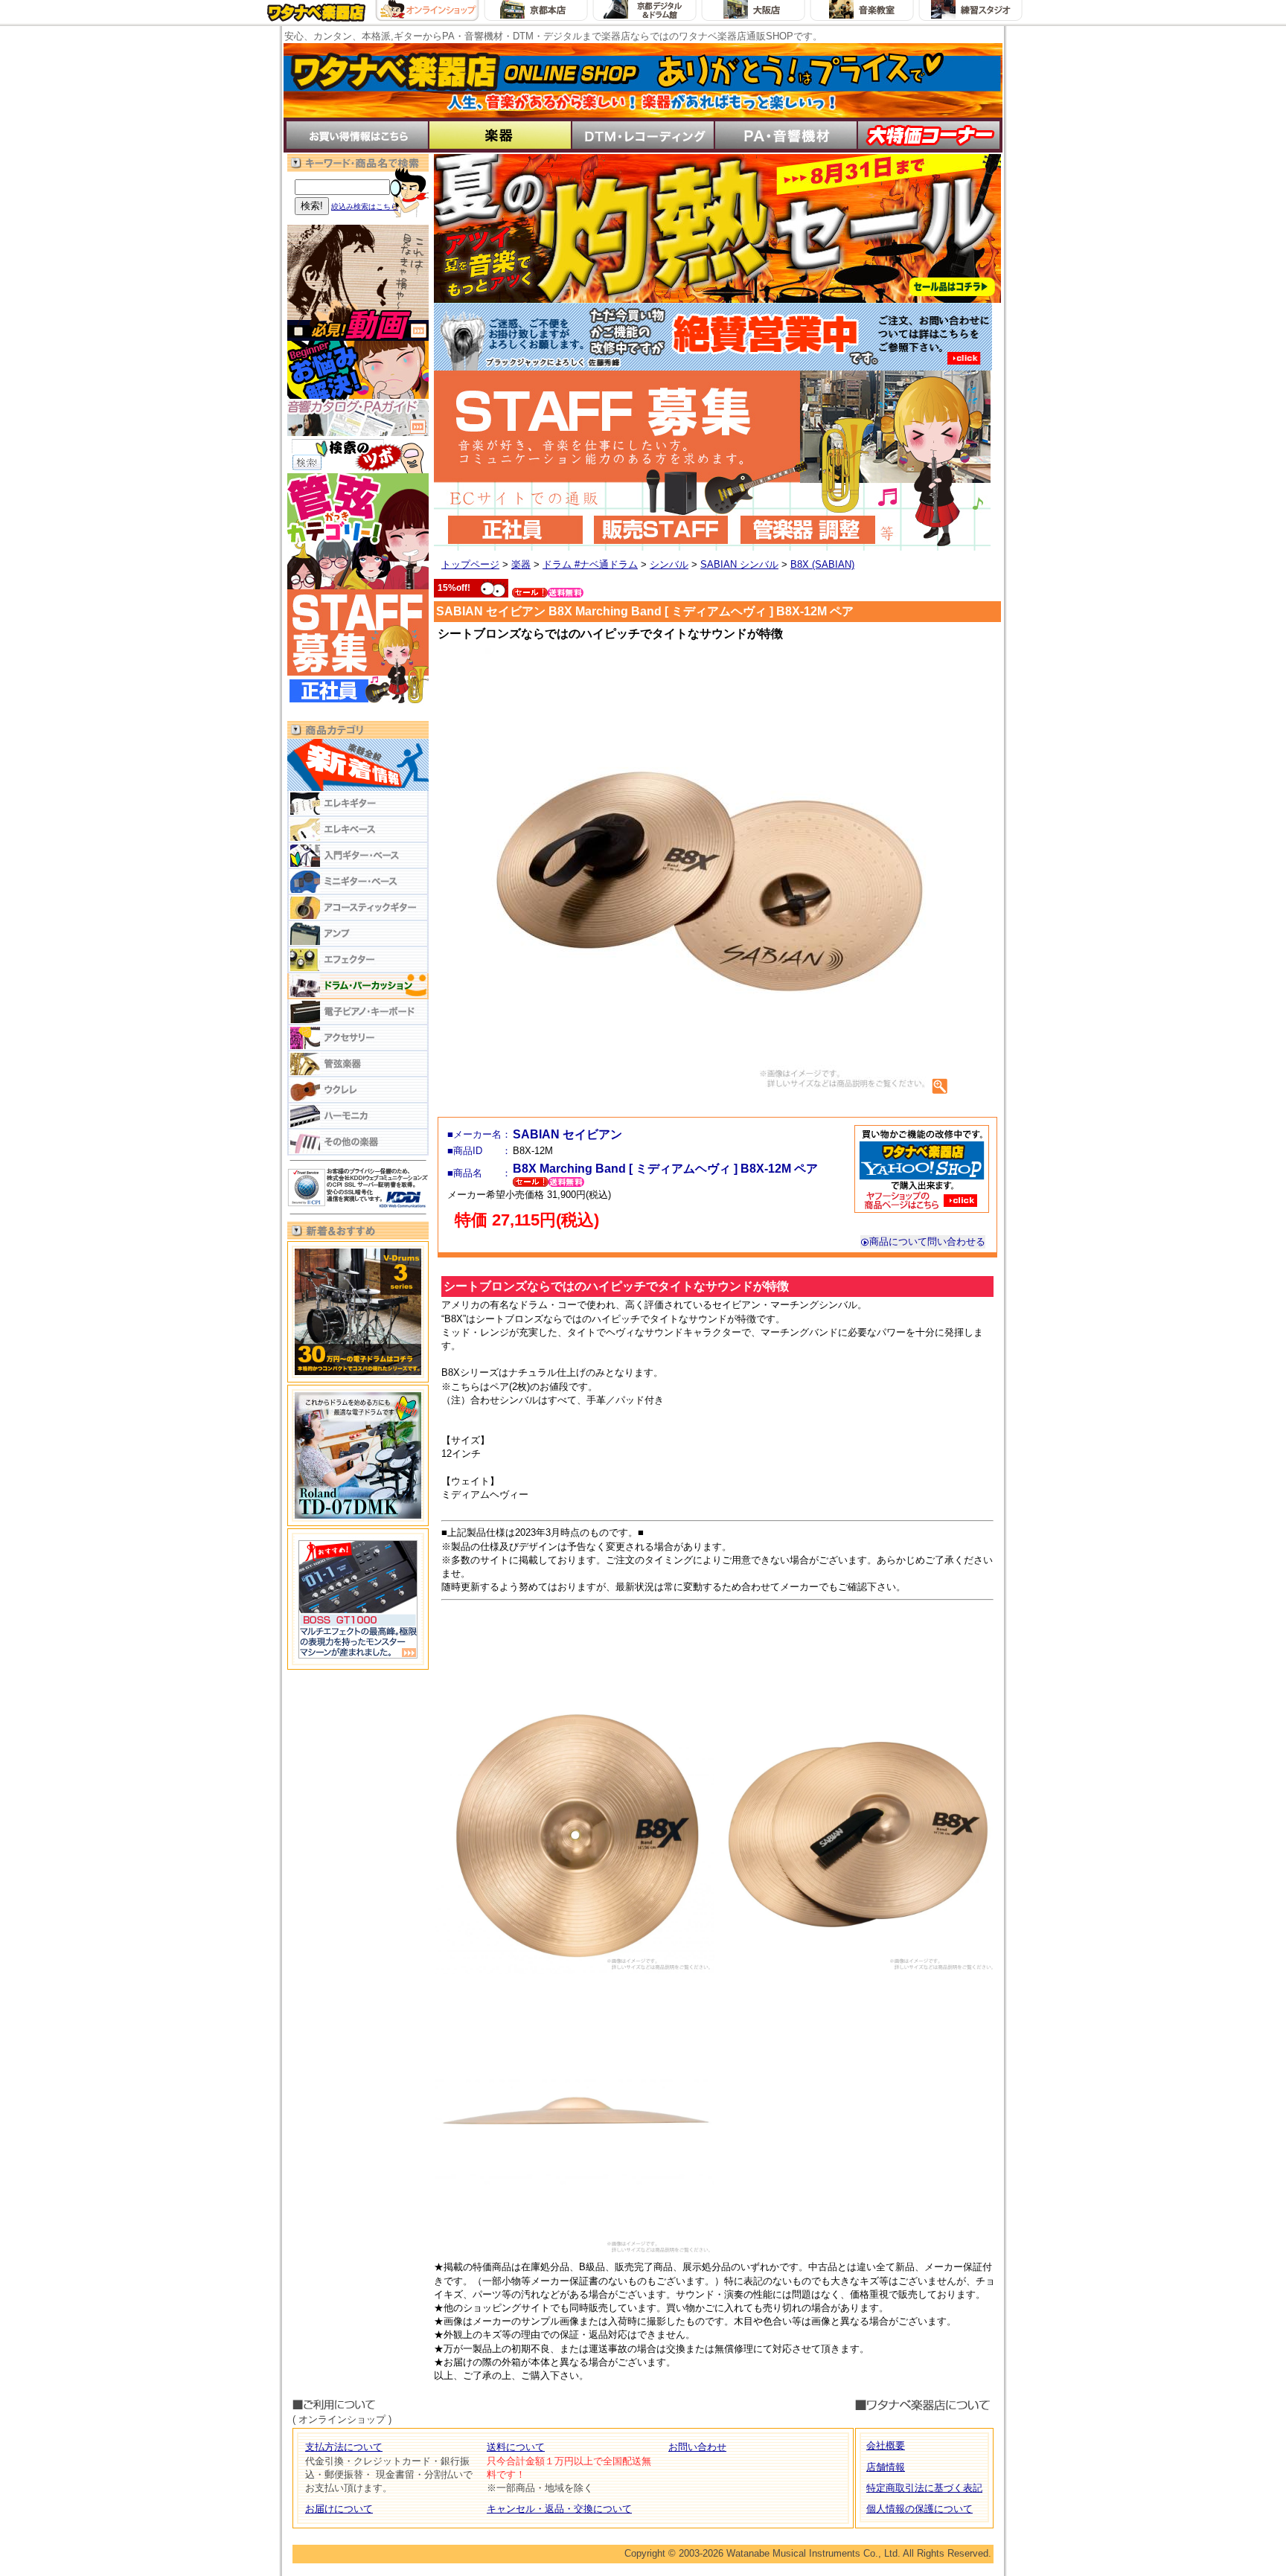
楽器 (521, 564)
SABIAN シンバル (739, 564)
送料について (516, 2447)
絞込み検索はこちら (365, 206)
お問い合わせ (697, 2447)
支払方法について (344, 2447)
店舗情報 (886, 2467)
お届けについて (339, 2509)
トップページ (470, 564)
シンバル (669, 564)
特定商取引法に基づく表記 (924, 2488)
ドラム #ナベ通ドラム (590, 564)
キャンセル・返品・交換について (559, 2509)
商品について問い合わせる (927, 1241)
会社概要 (886, 2445)
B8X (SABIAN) (822, 564)
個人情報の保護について (919, 2509)
